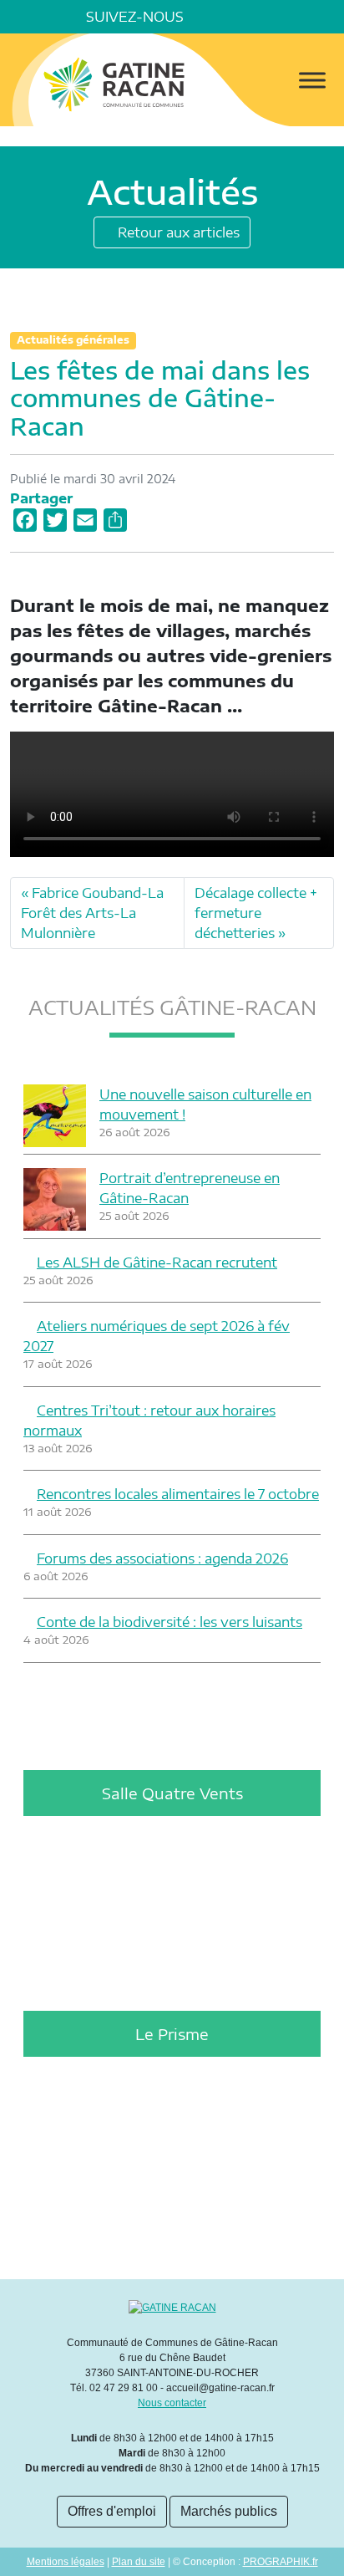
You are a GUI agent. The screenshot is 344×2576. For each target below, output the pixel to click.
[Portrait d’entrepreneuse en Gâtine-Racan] (55, 1199)
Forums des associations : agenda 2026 (162, 1558)
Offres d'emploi (112, 2511)
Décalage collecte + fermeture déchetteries (256, 913)
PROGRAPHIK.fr (281, 2562)
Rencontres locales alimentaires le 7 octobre (178, 1494)
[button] (327, 17)
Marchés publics (229, 2511)
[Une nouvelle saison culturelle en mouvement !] (55, 1116)
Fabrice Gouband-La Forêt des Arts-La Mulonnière (92, 913)
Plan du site (139, 2562)
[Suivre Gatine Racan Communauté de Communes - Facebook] (210, 17)
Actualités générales (73, 340)
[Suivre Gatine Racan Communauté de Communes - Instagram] (257, 17)
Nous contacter (172, 2403)
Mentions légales (66, 2562)
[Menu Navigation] (312, 80)
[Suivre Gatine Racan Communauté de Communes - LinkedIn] (234, 17)
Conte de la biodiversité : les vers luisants (169, 1622)
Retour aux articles (177, 232)
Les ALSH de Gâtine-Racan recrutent (157, 1262)
